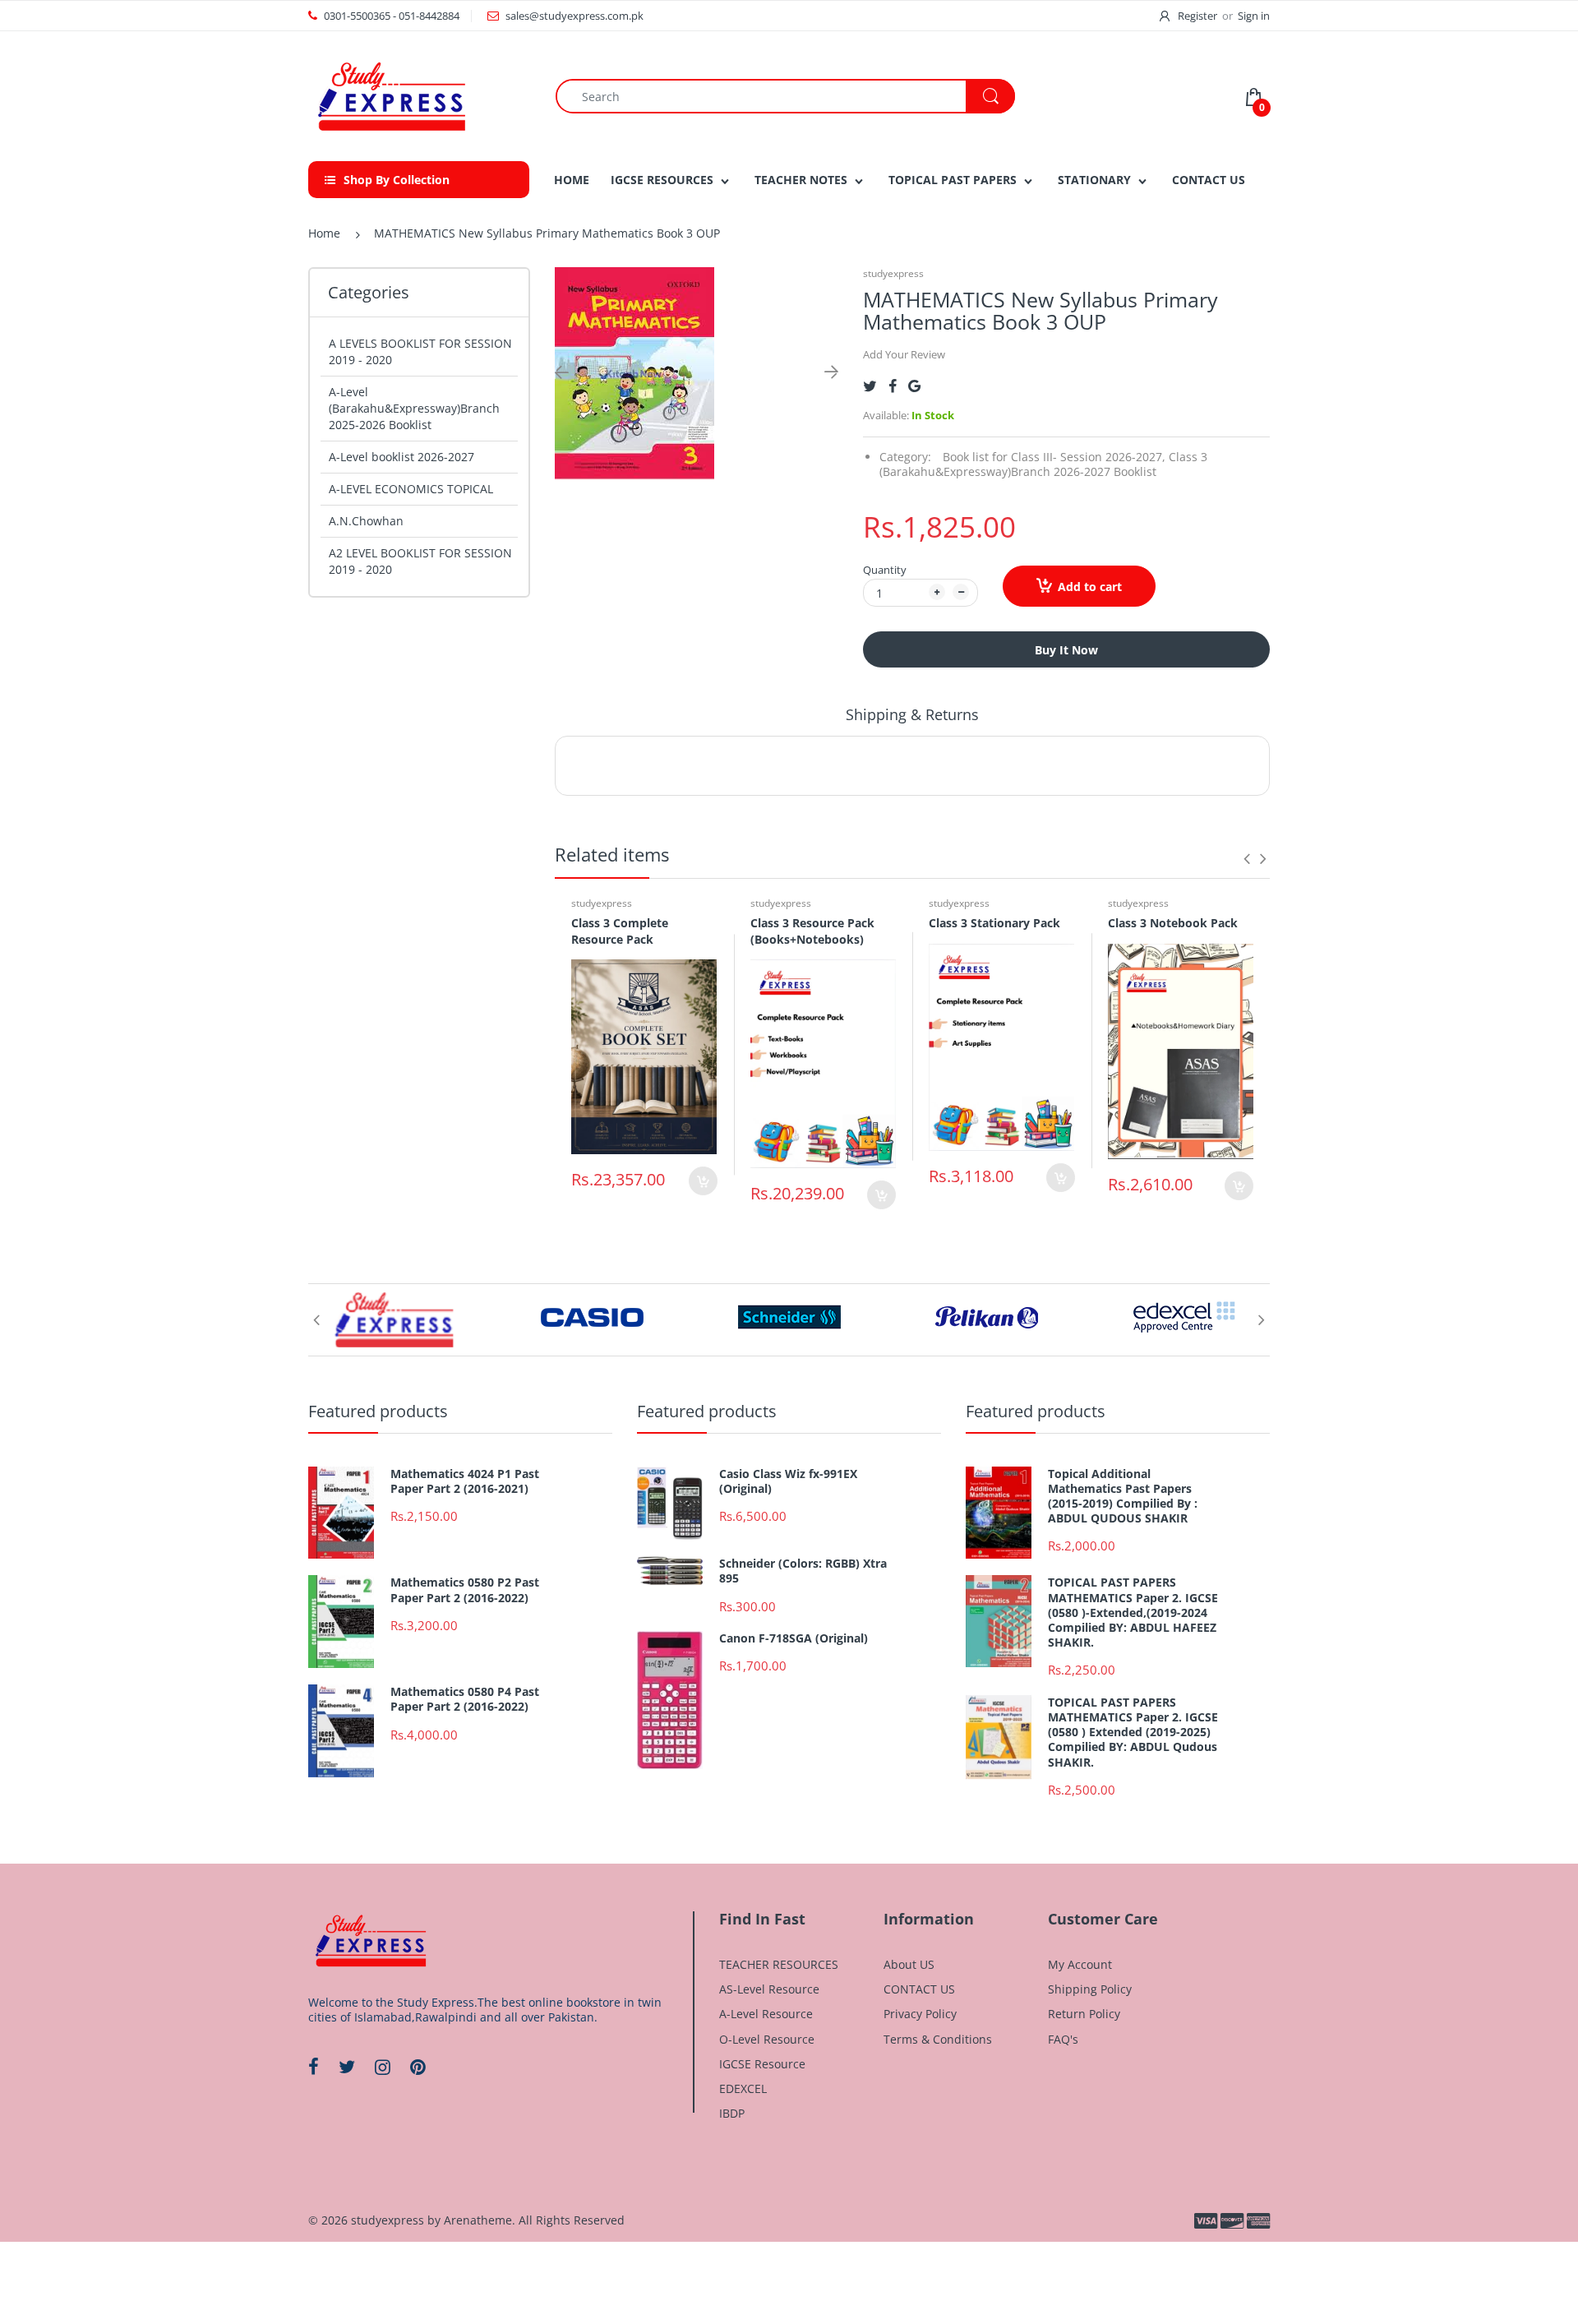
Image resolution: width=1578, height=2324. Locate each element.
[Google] (914, 386)
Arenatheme (478, 2220)
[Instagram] (383, 2067)
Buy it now (1066, 650)
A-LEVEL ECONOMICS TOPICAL (411, 489)
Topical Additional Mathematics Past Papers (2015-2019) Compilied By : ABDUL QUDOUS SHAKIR (1123, 1497)
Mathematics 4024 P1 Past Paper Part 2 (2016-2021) (465, 1481)
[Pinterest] (418, 2067)
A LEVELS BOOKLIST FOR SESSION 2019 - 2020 (420, 351)
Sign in (1254, 16)
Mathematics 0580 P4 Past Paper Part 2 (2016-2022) (465, 1699)
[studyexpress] (390, 95)
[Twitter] (870, 386)
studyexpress (893, 273)
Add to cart (1090, 587)
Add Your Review (904, 354)
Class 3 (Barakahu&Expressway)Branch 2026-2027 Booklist (1043, 464)
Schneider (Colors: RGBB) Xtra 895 (803, 1571)
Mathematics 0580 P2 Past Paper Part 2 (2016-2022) (465, 1590)
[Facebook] (893, 386)
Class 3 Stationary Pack (994, 923)
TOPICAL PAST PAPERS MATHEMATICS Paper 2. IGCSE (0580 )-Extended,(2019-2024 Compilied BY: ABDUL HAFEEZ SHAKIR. (1133, 1612)
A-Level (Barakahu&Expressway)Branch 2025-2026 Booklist (414, 408)
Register (1197, 16)
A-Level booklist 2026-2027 (401, 457)
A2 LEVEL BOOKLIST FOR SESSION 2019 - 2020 (420, 561)
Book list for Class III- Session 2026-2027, (1054, 457)
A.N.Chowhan (366, 521)
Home (324, 233)
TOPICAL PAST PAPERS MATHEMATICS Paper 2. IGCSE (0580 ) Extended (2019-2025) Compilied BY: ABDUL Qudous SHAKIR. (1133, 1733)
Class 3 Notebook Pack (1173, 923)
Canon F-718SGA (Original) (794, 1638)
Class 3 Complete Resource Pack (620, 931)
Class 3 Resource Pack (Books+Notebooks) (812, 931)
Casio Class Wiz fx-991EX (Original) (788, 1481)
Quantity (885, 570)
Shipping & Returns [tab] (912, 714)
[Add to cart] (703, 1181)
